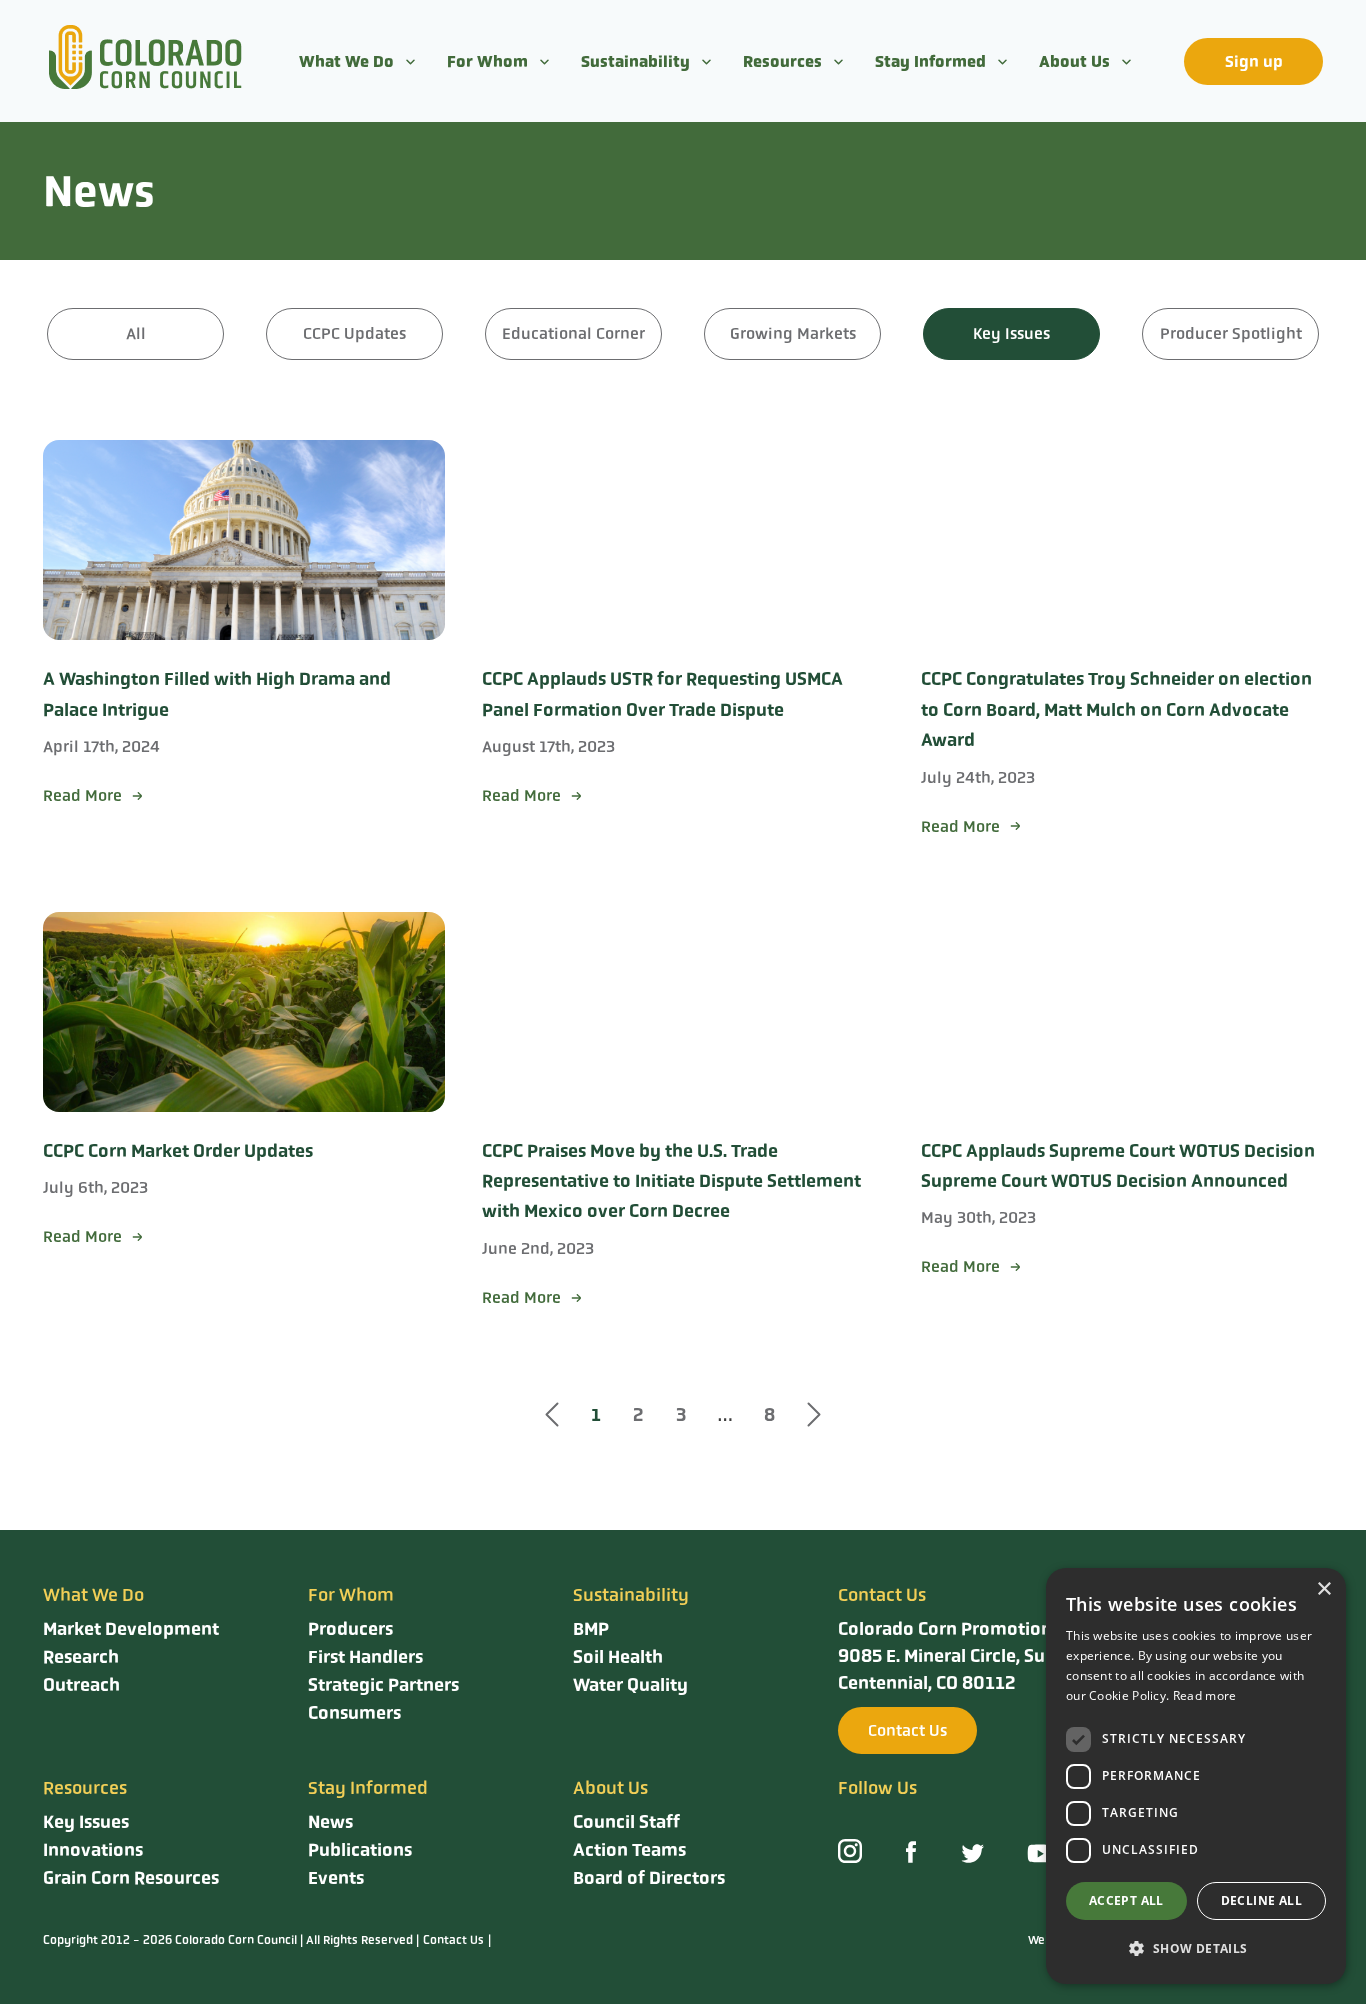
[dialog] (1196, 1776)
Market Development (131, 1629)
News (330, 1822)
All (136, 333)
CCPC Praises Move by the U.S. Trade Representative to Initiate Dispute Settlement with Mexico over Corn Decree (671, 1181)
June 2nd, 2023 (538, 1248)
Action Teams (629, 1850)
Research (81, 1657)
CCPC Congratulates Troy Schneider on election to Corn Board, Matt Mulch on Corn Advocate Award (1116, 709)
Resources (782, 61)
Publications (360, 1850)
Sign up (1254, 61)
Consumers (354, 1713)
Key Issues (86, 1822)
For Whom (487, 61)
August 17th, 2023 (548, 746)
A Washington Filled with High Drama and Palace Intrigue (217, 694)
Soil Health (618, 1657)
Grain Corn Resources (131, 1878)
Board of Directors (649, 1878)
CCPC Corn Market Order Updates (178, 1151)
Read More (82, 795)
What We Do (346, 61)
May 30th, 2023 (978, 1217)
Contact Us (907, 1730)
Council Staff (626, 1822)
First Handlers (365, 1657)
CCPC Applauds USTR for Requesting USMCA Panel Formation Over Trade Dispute (662, 694)
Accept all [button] (1126, 1900)
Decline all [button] (1261, 1900)
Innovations (93, 1850)
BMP (591, 1629)
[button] (1196, 1948)
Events (336, 1878)
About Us (1074, 61)
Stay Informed (930, 61)
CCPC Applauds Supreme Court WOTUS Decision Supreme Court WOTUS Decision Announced (1118, 1166)
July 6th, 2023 (95, 1187)
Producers (350, 1629)
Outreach (81, 1685)
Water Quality (630, 1685)
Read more (1205, 1695)
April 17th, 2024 (101, 746)
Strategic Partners (383, 1685)
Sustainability (635, 61)
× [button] (1323, 1589)
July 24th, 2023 (978, 777)
